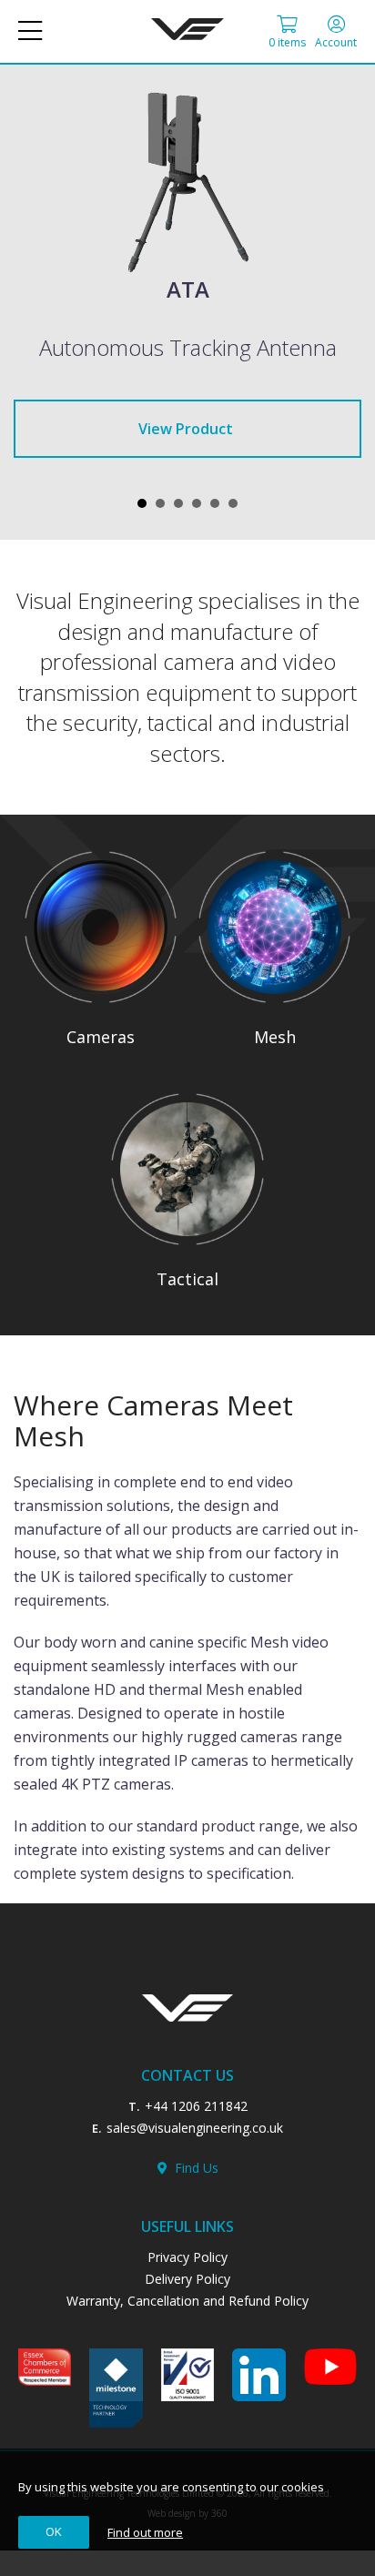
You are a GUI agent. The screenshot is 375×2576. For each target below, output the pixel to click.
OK (54, 2531)
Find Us (193, 2168)
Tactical (187, 1279)
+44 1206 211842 (196, 2106)
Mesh (275, 1037)
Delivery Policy (187, 2279)
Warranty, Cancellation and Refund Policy (187, 2301)
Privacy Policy (187, 2257)
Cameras (101, 1037)
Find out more (145, 2532)
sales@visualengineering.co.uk (195, 2128)
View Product (186, 429)
